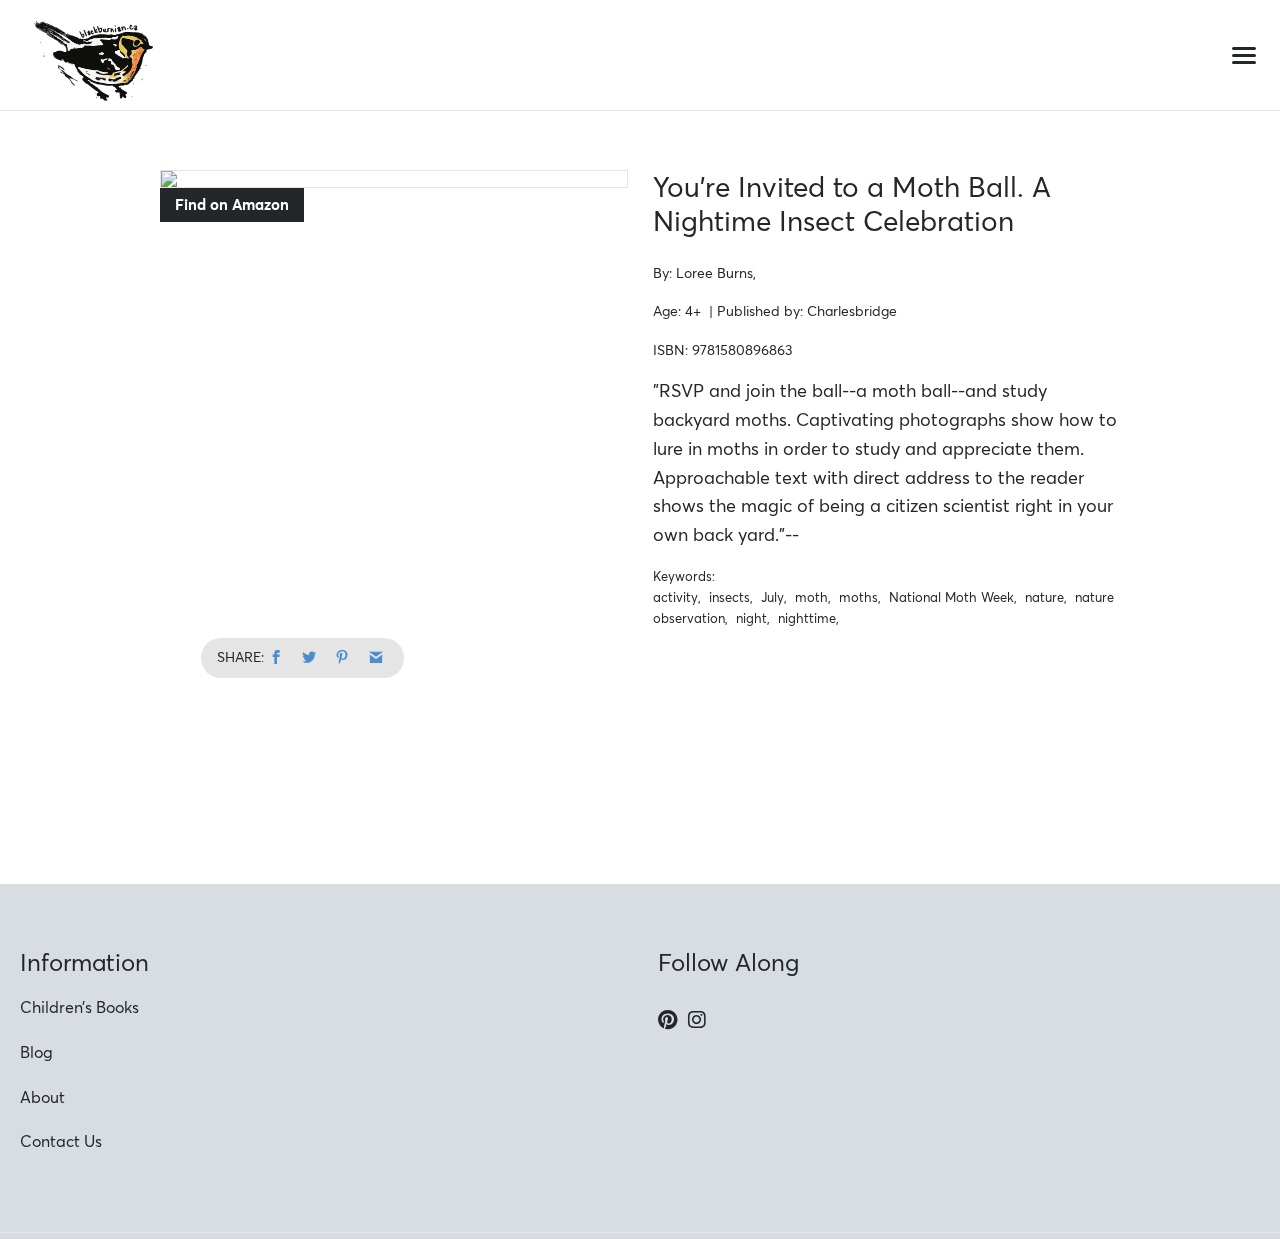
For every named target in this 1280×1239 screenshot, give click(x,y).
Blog (36, 1052)
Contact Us (61, 1141)
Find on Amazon (232, 204)
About (42, 1097)
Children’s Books (79, 1007)
